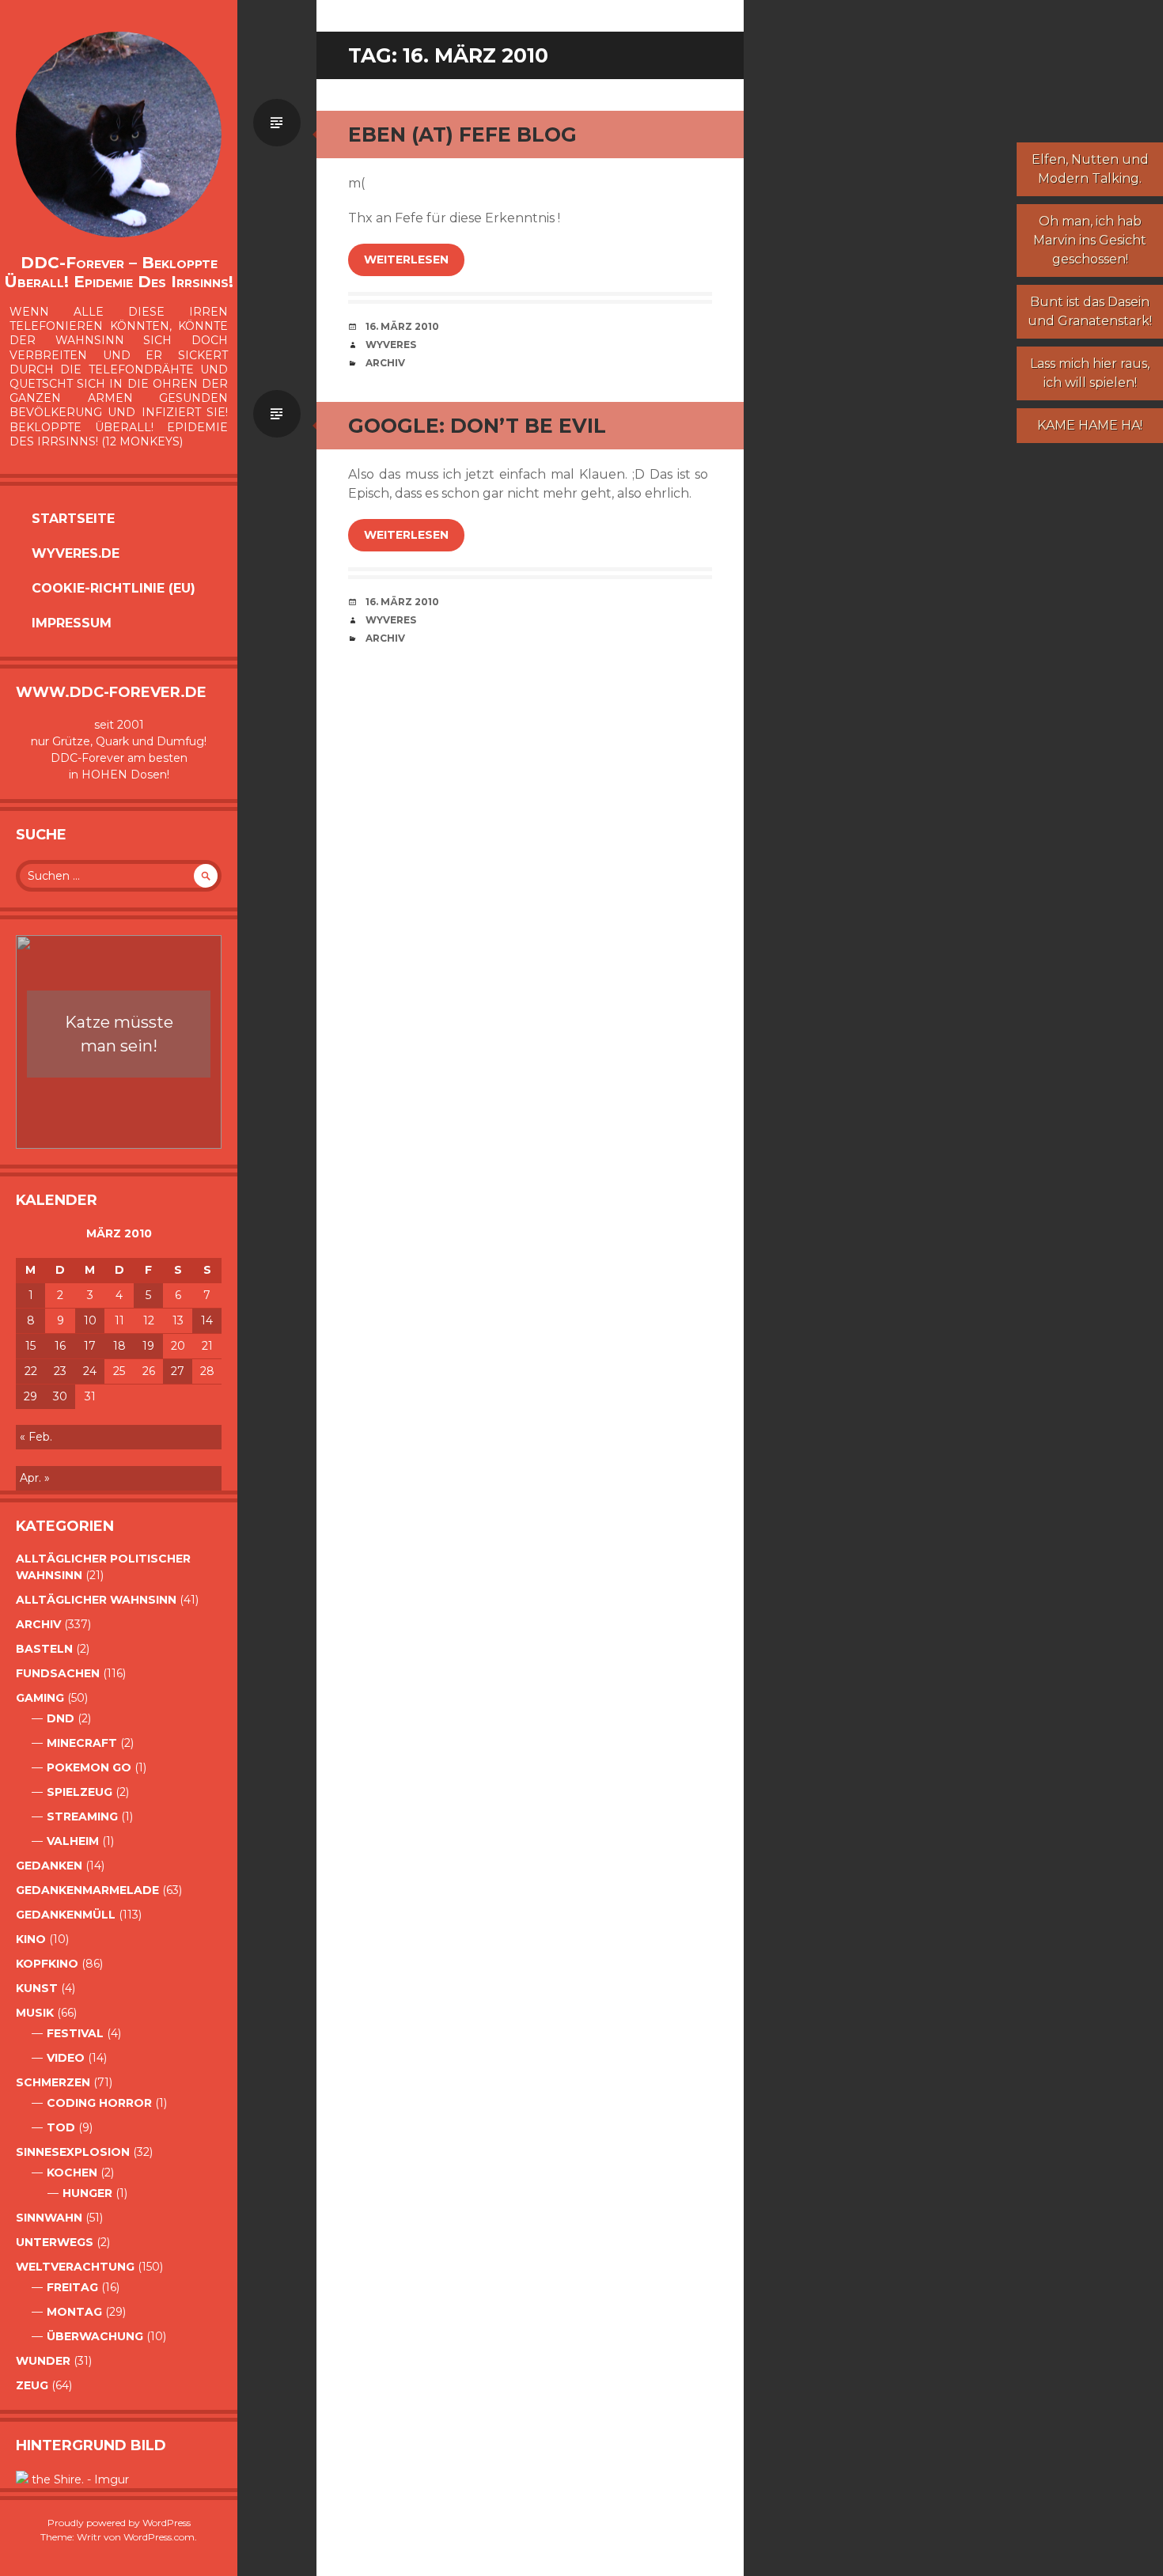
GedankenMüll (66, 1915)
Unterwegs (55, 2242)
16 (60, 1346)
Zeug (32, 2385)
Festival (75, 2033)
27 (178, 1371)
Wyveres (391, 345)
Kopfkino (47, 1964)
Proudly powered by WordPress (119, 2523)
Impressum (72, 623)
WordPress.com (159, 2537)
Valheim (73, 1841)
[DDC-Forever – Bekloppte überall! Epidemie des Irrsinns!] (119, 134)
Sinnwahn (49, 2218)
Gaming (40, 1698)
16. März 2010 (402, 326)
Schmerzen (53, 2082)
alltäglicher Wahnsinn (96, 1600)
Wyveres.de (76, 553)
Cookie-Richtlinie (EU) (114, 588)
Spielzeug (80, 1792)
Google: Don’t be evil (477, 426)
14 (207, 1320)
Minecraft (82, 1743)
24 (90, 1371)
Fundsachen (58, 1673)
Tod (61, 2127)
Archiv (38, 1624)
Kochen (72, 2173)
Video (66, 2058)
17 (90, 1346)
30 (60, 1396)
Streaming (82, 1816)
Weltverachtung (75, 2267)
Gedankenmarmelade (87, 1890)
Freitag (72, 2287)
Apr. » (35, 1478)
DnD (61, 1718)
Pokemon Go (89, 1767)
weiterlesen (406, 259)
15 (30, 1346)
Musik (35, 2013)
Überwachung (95, 2336)
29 (30, 1396)
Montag (74, 2312)
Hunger (87, 2193)
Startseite (73, 519)
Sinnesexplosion (73, 2152)
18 (119, 1346)
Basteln (44, 1649)
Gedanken (49, 1866)
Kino (31, 1939)
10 (90, 1320)
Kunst (37, 1988)
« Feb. (36, 1437)
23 (60, 1371)
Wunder (43, 2361)
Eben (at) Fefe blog (462, 134)
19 (148, 1346)
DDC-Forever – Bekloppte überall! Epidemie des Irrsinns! (119, 272)
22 (31, 1371)
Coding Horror (99, 2103)
